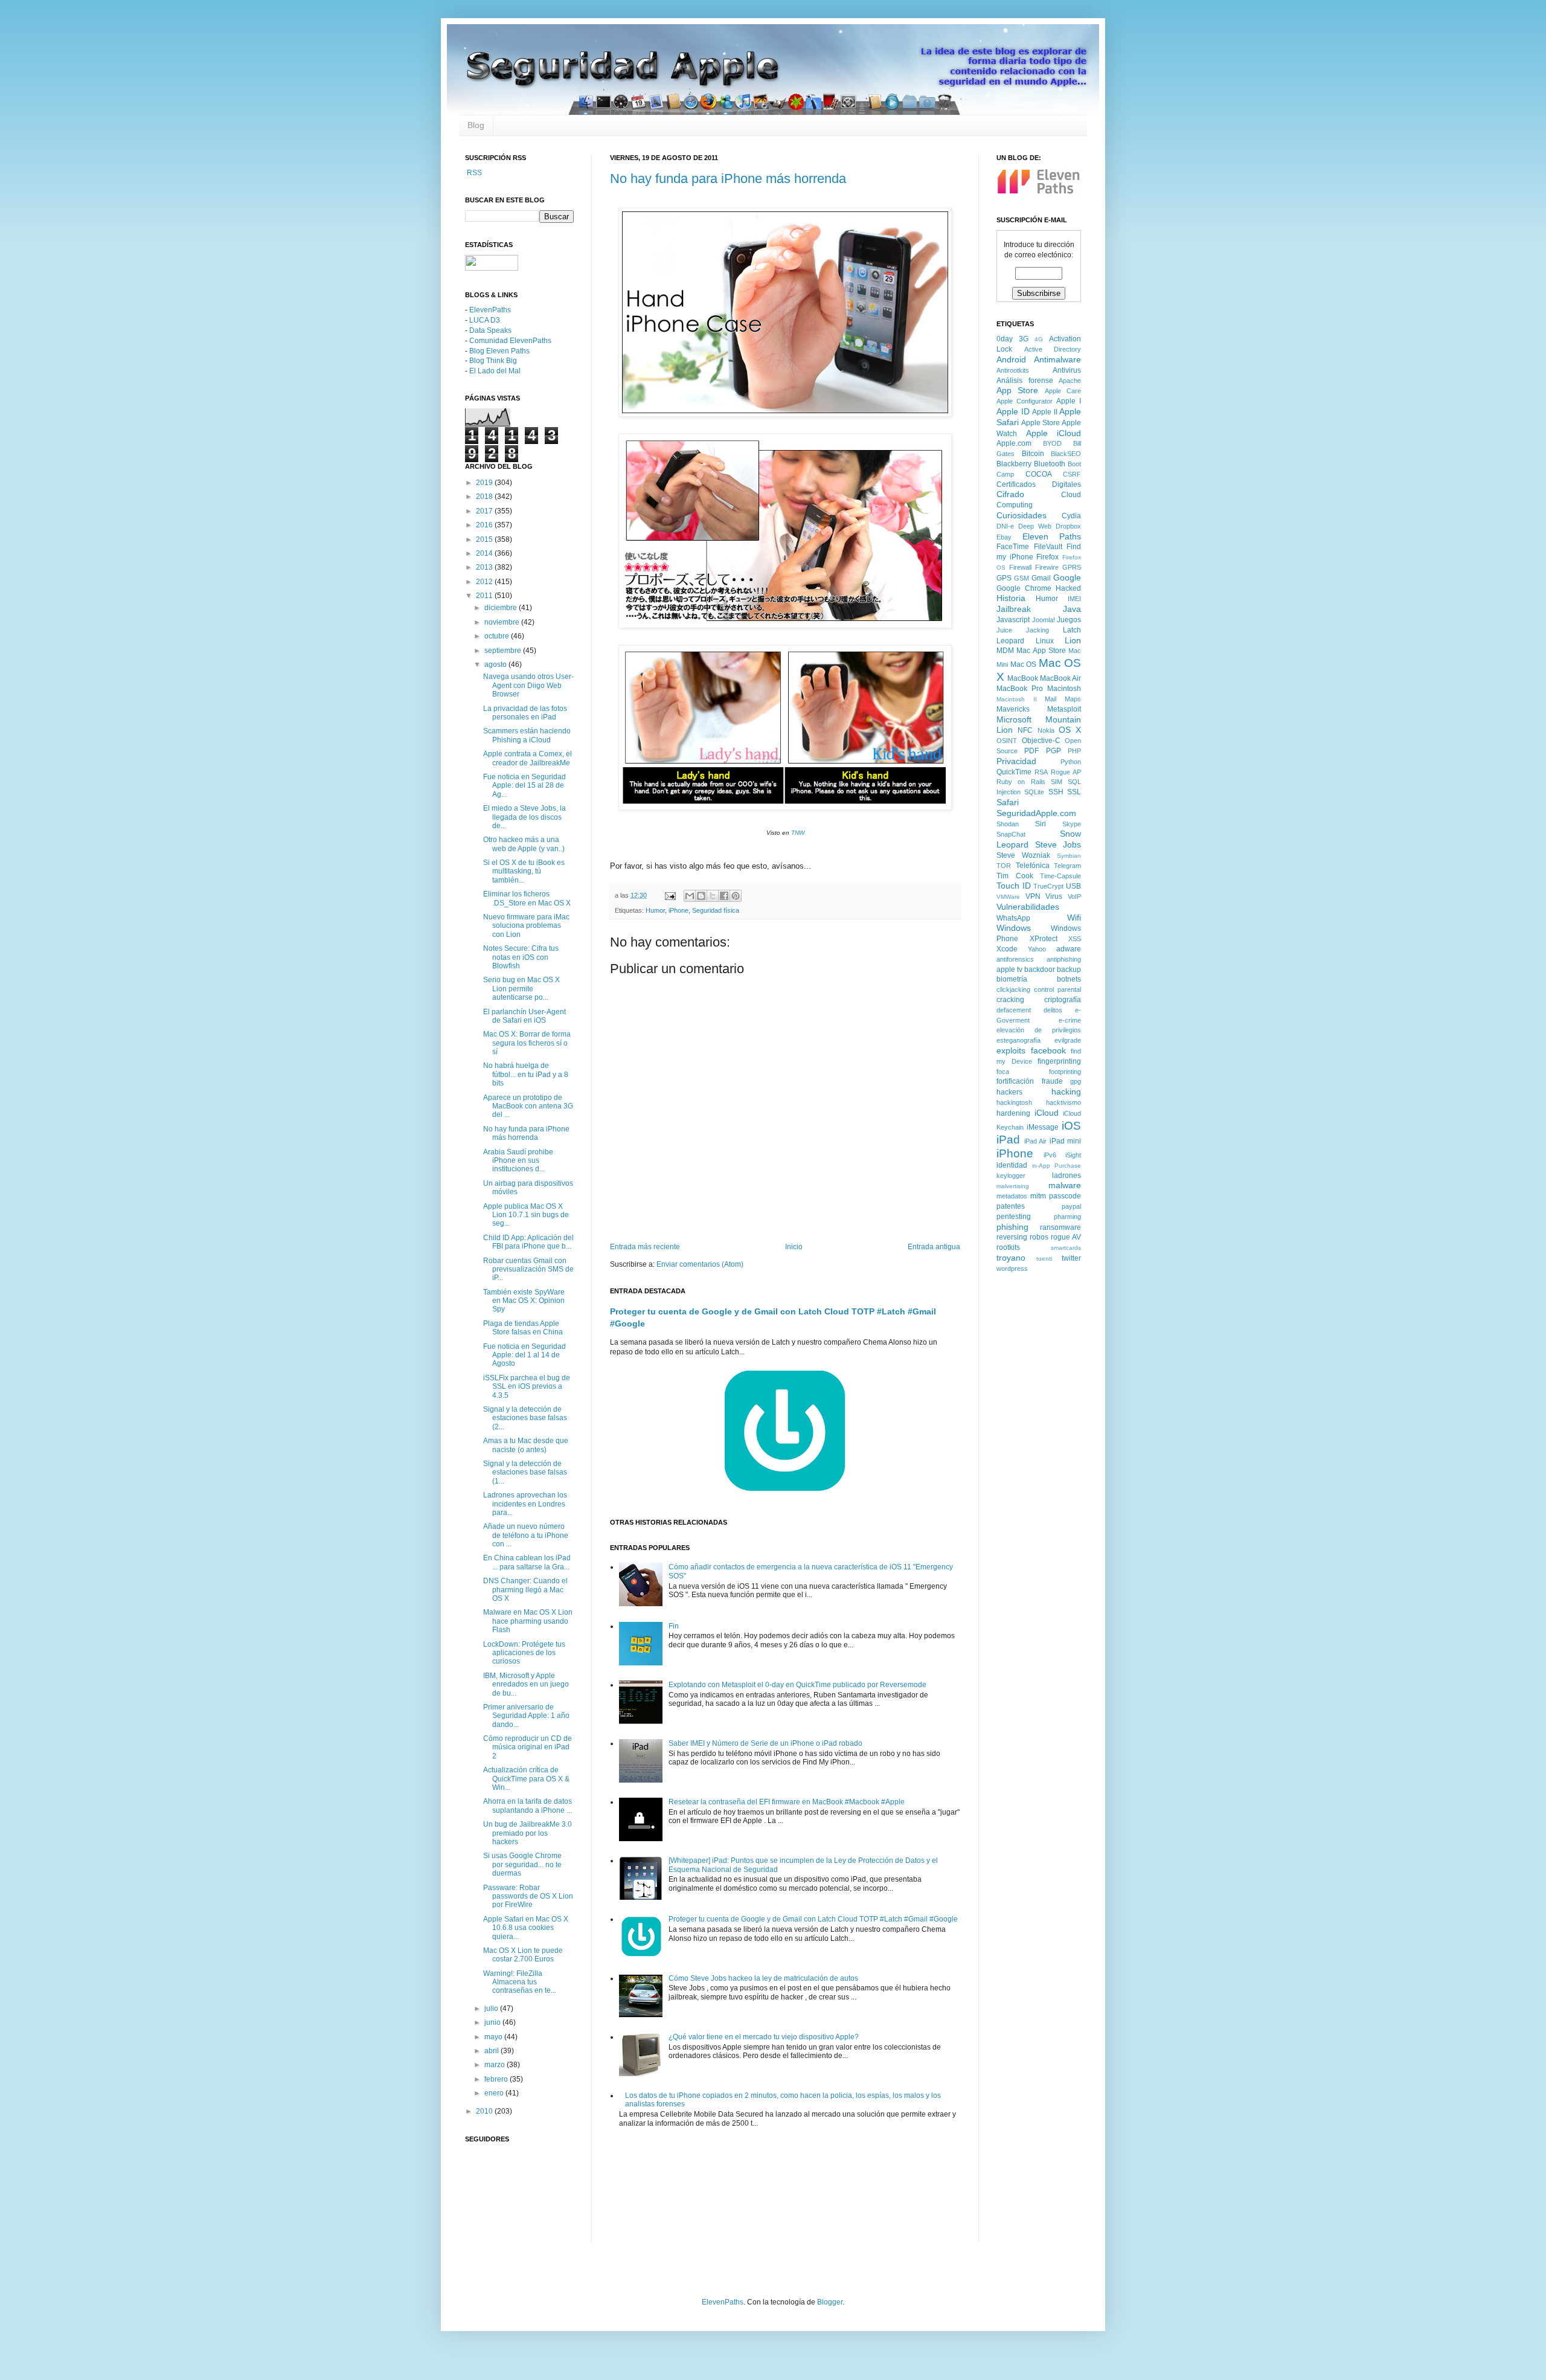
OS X (1070, 730)
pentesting (1014, 1217)
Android (1011, 359)
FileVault (1048, 547)
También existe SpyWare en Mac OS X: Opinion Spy (524, 1301)
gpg (1076, 1081)
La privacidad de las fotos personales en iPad (525, 713)
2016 (485, 525)
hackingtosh (1014, 1102)
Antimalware (1057, 359)
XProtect (1044, 939)
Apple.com (1014, 443)
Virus (1054, 896)
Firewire (1047, 567)
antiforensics (1015, 959)
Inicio (794, 1247)
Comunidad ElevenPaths (510, 341)
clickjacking (1013, 989)
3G (1024, 339)
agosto (496, 664)
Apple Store (1041, 423)
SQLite (1034, 792)
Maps (1073, 699)
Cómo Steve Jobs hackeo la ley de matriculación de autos (763, 1978)
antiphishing (1064, 959)
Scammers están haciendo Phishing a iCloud (527, 735)
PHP (1074, 751)
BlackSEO (1066, 454)
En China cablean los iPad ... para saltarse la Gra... (527, 1562)
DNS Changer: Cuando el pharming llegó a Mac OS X (525, 1590)
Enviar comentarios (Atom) (700, 1264)
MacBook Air (1060, 678)
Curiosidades (1022, 515)
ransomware (1060, 1227)
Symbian (1069, 856)
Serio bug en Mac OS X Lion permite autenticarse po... (521, 989)
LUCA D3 (485, 320)
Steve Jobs (1058, 844)
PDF (1031, 751)
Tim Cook (1015, 876)
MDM (1005, 651)
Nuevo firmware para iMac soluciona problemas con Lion (526, 926)
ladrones (1066, 1176)
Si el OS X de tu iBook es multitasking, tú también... (524, 871)
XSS (1075, 939)
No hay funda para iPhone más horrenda (728, 178)
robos (1039, 1237)
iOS (1071, 1126)
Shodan (1008, 824)
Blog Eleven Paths (499, 351)
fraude (1052, 1081)
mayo (494, 2037)
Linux (1045, 641)
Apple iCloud (1054, 433)
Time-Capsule (1060, 876)
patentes (1011, 1206)
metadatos (1012, 1196)
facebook (1048, 1050)
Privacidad (1016, 761)
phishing (1012, 1227)
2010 (485, 2111)
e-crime (1070, 1020)
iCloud (1047, 1113)
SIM (1057, 782)
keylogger (1011, 1176)
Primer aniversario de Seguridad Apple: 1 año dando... (526, 1716)
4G (1039, 339)
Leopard (1010, 641)
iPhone (678, 910)
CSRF (1072, 474)
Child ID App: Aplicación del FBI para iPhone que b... (528, 1242)
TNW (798, 833)
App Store (1017, 390)
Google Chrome (1024, 588)
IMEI (1074, 599)
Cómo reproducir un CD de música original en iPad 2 (528, 1747)
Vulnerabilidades (1028, 907)
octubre (498, 636)
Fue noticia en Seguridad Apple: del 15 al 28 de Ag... (524, 786)
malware (1065, 1185)
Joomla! (1044, 620)
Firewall (1020, 567)
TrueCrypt (1048, 886)
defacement (1014, 1010)
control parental (1057, 989)
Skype (1072, 824)
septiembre (504, 651)
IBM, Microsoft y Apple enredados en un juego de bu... (526, 1684)
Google (1067, 577)
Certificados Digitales (1039, 484)
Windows (1014, 928)
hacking (1066, 1092)
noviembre (503, 622)
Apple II (1045, 412)
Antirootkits (1013, 370)
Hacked (1068, 588)
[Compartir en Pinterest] (736, 896)
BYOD (1052, 443)
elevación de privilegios (1039, 1030)
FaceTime (1013, 547)
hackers (1009, 1092)
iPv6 (1050, 1155)
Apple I (1069, 401)
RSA (1041, 772)
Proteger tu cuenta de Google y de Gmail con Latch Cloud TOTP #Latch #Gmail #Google (813, 1919)
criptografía (1063, 1000)
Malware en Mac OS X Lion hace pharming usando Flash (528, 1621)
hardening (1013, 1113)
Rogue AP (1066, 772)
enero (495, 2093)
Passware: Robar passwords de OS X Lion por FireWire (528, 1896)
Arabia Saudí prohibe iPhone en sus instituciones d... (518, 1161)
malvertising (1013, 1186)
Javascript (1013, 620)
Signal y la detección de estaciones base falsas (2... (525, 1418)
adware (1069, 949)
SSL (1074, 792)
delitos (1053, 1010)
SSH (1056, 792)
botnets (1069, 979)
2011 (485, 596)
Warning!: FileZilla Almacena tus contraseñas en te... (520, 1982)
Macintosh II (1017, 699)
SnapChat (1011, 834)
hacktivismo (1063, 1102)
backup (1069, 970)
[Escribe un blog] (701, 896)
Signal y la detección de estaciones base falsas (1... (525, 1472)
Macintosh (1064, 689)
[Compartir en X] (713, 896)
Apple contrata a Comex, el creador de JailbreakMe (528, 758)
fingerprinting (1059, 1061)
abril (492, 2051)
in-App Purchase (1057, 1166)
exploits (1011, 1050)
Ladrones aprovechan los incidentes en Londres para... (525, 1504)
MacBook (1023, 678)
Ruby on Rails (1021, 782)
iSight (1073, 1155)
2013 (485, 567)
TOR (1004, 866)
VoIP (1074, 896)
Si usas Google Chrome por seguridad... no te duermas (522, 1864)
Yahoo (1037, 949)
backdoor (1040, 970)
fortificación (1015, 1081)
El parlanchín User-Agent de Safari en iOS (524, 1016)
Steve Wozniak (1023, 855)
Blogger (830, 2302)
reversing (1012, 1237)
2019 (485, 483)
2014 (485, 553)
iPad (1008, 1140)
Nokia (1046, 730)
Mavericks (1013, 709)
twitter (1071, 1258)
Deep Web (1035, 526)
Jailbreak (1014, 609)
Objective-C (1041, 741)
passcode (1065, 1196)
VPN (1033, 896)
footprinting (1065, 1072)
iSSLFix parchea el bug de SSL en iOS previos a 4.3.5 (527, 1387)
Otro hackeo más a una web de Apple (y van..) (524, 844)
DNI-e (1005, 526)
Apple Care (1063, 391)
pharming (1067, 1217)
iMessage (1043, 1127)
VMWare (1008, 897)
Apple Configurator (1025, 401)
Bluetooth (1050, 464)
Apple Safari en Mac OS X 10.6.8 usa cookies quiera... (526, 1928)
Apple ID (1013, 411)
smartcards (1066, 1248)
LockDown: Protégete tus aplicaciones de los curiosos (524, 1653)
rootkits (1008, 1247)
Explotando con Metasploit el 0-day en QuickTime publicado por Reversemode (797, 1685)
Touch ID (1014, 886)
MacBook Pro (1020, 689)
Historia (1011, 598)
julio (492, 2009)
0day (1005, 339)
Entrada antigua (934, 1247)
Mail (1050, 699)
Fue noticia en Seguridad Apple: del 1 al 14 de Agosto (524, 1355)
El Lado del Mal (495, 371)
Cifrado (1010, 494)
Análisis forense (1025, 381)
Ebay (1004, 537)
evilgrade (1068, 1040)
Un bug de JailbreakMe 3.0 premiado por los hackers (528, 1833)
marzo (496, 2065)
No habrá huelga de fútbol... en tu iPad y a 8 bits (526, 1074)
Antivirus (1067, 370)
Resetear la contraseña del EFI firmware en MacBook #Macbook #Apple (787, 1802)
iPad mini (1066, 1141)
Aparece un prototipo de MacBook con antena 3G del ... (528, 1106)
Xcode (1007, 949)
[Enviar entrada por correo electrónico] (670, 895)
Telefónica (1033, 866)
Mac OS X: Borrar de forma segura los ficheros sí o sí (527, 1043)
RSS (473, 173)
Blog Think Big (493, 361)
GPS (1004, 578)
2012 (485, 582)
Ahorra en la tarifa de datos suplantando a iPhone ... (528, 1806)
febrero (497, 2079)
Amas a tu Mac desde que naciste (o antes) (526, 1445)
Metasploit (1064, 709)
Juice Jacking (1023, 630)
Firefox (1047, 557)
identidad (1012, 1165)
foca (1003, 1072)
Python (1071, 762)
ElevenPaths (490, 310)
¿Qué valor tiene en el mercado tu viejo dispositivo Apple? (764, 2037)
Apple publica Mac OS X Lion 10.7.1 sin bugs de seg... (526, 1215)
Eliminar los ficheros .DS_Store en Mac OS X (527, 898)
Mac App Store (1041, 651)
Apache (1070, 381)
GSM (1022, 578)
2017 (485, 511)
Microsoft (1014, 719)
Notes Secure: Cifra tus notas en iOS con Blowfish (521, 957)
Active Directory (1053, 349)
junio (493, 2022)
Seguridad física (716, 910)
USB (1073, 886)
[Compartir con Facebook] (724, 896)
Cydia (1071, 516)
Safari (1008, 802)
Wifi (1074, 918)
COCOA (1039, 474)
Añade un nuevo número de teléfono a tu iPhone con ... (526, 1535)
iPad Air (1036, 1141)
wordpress (1012, 1269)
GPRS (1072, 567)
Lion (1073, 640)
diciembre (502, 608)
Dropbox (1068, 526)
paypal (1071, 1206)
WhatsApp (1013, 918)
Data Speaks (490, 330)
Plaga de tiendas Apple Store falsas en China (523, 1328)
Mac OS (1024, 664)
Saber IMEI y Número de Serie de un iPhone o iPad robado (765, 1743)
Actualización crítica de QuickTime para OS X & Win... (526, 1779)
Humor (655, 910)
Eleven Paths (1052, 536)
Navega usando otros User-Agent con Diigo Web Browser (528, 685)
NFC (1025, 730)
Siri (1041, 824)
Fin (674, 1626)
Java (1072, 609)
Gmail (1041, 578)
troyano (1011, 1258)
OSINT (1007, 741)
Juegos (1069, 620)
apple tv (1009, 970)
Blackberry (1014, 464)
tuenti (1044, 1259)
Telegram (1067, 866)
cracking (1010, 1000)
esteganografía (1018, 1040)
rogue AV (1066, 1237)
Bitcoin (1033, 454)
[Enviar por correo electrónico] (690, 896)
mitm (1038, 1196)
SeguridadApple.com (1036, 813)
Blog (476, 125)
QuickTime (1014, 772)
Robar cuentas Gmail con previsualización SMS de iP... (528, 1269)
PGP (1054, 751)
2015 (485, 539)
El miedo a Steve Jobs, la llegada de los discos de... (524, 817)
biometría (1012, 979)
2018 (485, 497)
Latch (1072, 630)
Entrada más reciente (645, 1247)
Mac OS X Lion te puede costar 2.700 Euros (523, 1955)
